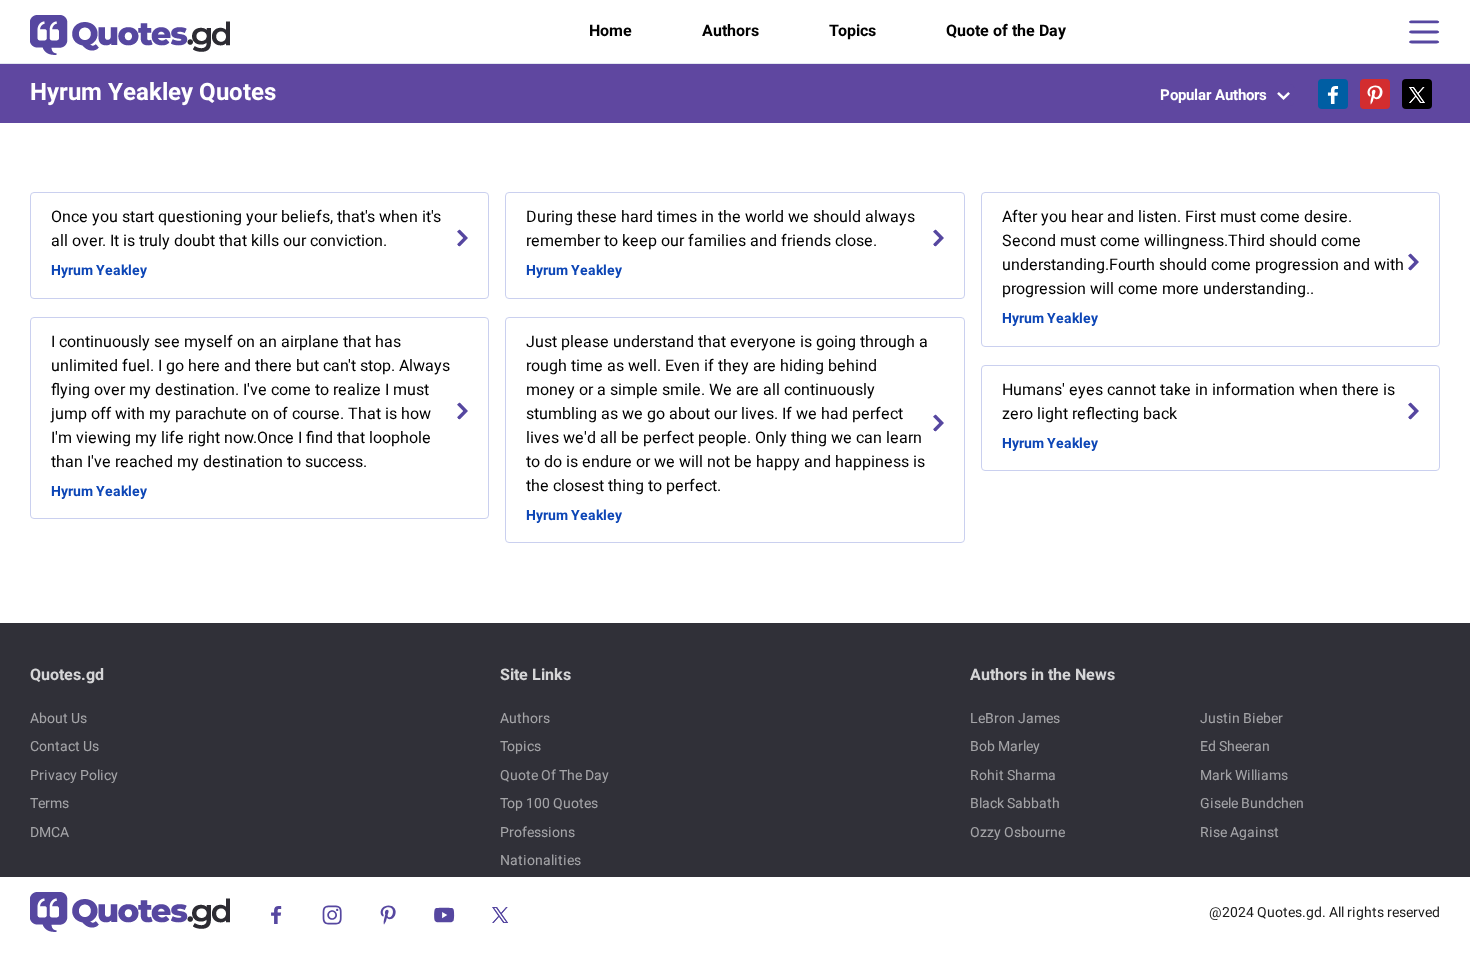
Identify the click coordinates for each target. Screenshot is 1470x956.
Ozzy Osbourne (1017, 832)
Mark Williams (1244, 775)
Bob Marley (1005, 746)
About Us (58, 718)
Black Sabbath (1015, 803)
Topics (852, 31)
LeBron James (1015, 718)
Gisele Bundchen (1252, 803)
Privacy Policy (74, 775)
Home (610, 31)
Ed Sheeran (1235, 746)
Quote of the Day (1006, 31)
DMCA (49, 832)
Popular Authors (1215, 95)
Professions (537, 832)
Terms (49, 803)
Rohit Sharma (1013, 775)
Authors (730, 31)
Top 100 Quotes (549, 803)
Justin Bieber (1241, 718)
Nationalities (540, 860)
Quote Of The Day (554, 775)
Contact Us (64, 746)
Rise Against (1239, 832)
